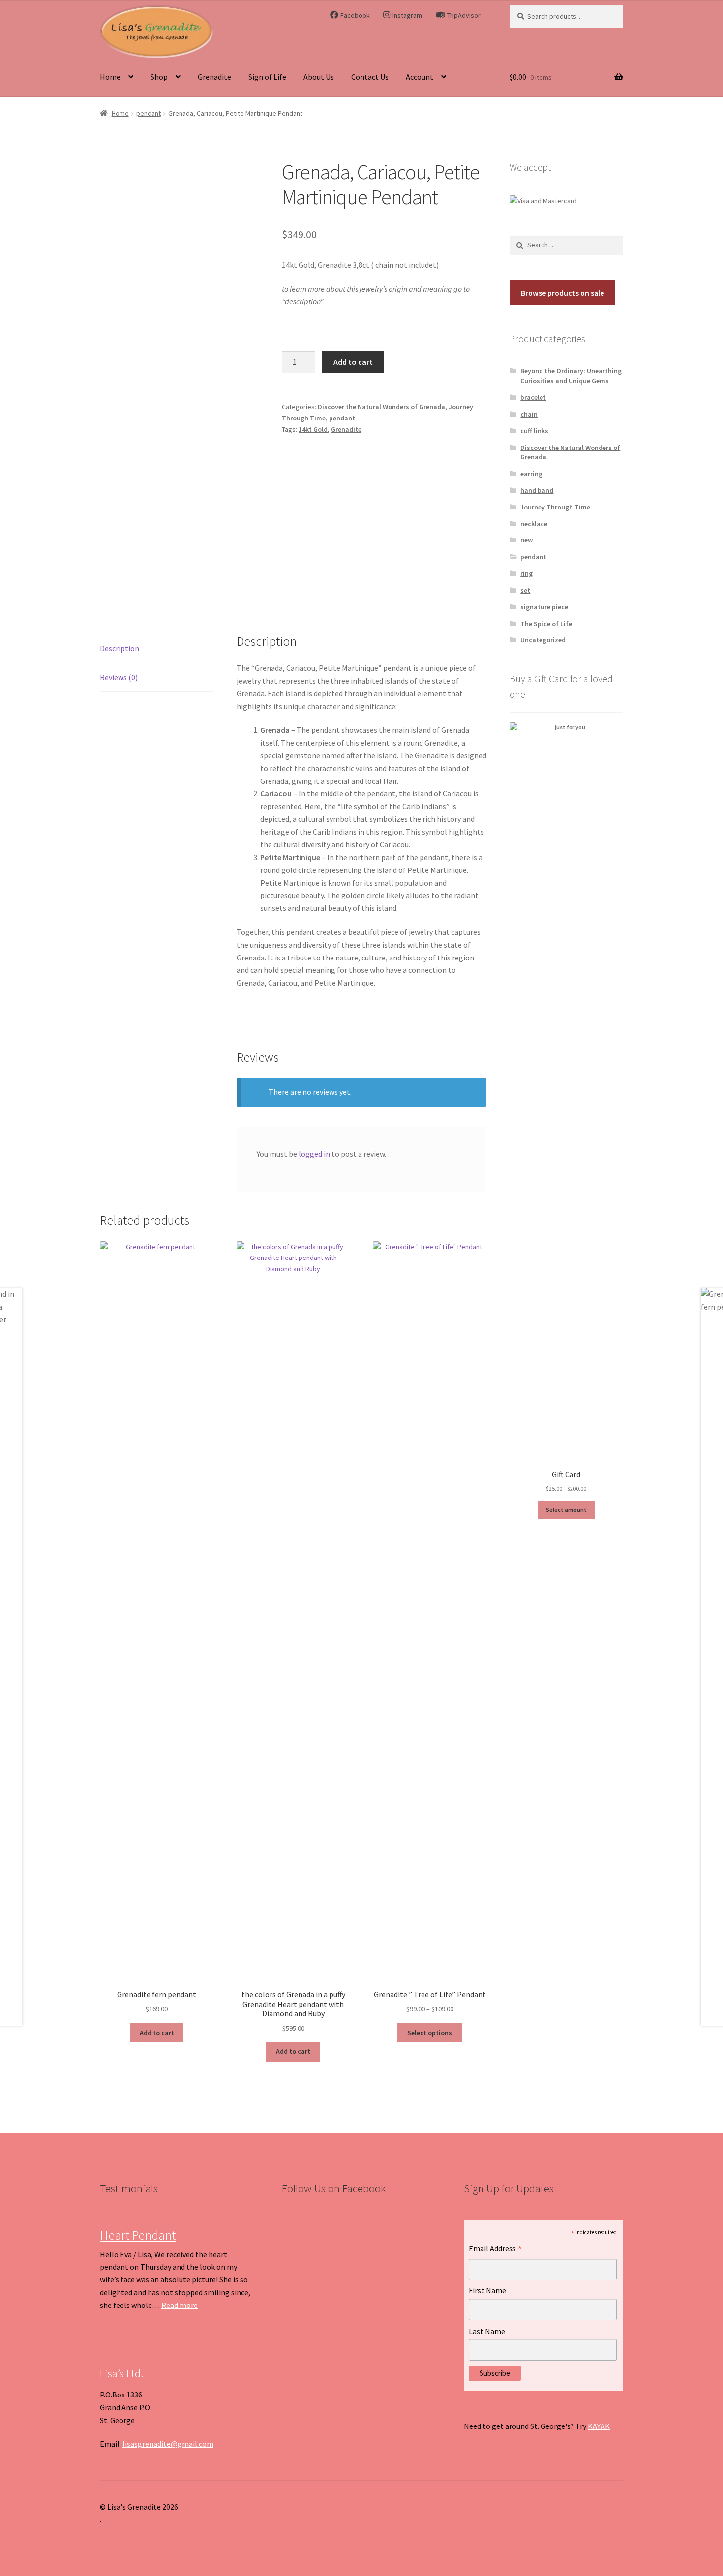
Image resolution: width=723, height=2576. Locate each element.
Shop (159, 77)
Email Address (496, 2250)
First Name (487, 2290)
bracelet (533, 397)
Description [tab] (120, 648)
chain (529, 414)
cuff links (534, 431)
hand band (537, 490)
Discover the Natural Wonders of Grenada (381, 407)
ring (527, 573)
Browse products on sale (562, 293)
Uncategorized (543, 640)
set (525, 590)
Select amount (566, 1510)
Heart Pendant (138, 2235)
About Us (319, 77)
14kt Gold (313, 429)
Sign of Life (267, 77)
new (527, 540)
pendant (149, 113)
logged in (314, 1154)
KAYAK (599, 2426)
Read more (180, 2305)
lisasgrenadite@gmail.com (168, 2444)
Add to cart (353, 362)
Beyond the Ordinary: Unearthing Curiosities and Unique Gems (571, 376)
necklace (534, 524)
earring (531, 474)
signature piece (544, 607)
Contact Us (370, 77)
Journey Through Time (555, 507)
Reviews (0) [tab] (119, 677)
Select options (430, 2033)
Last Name (487, 2331)
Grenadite (214, 77)
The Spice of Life (546, 624)
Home (110, 77)
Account (420, 77)
